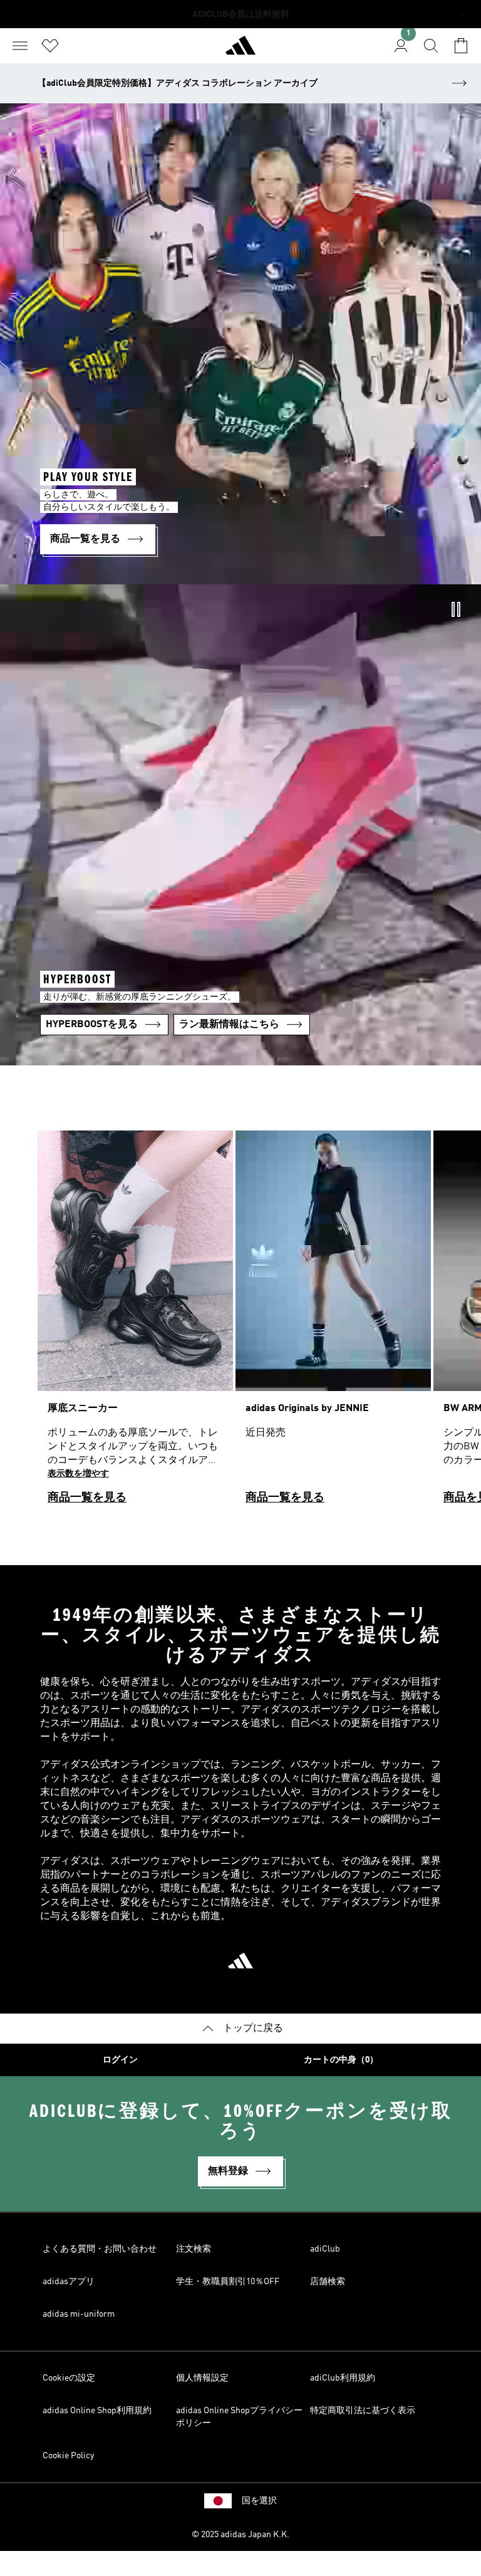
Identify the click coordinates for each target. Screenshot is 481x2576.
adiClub (325, 2249)
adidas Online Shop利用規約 (97, 2411)
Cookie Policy (68, 2456)
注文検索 (194, 2249)
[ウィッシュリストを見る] (50, 46)
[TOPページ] (240, 51)
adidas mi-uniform (79, 2314)
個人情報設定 (202, 2378)
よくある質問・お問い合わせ (100, 2249)
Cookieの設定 (69, 2378)
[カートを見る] (461, 46)
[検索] (431, 46)
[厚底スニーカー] (135, 1323)
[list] (240, 1323)
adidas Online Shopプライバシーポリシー (239, 2417)
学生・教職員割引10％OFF (228, 2282)
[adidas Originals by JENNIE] (333, 1323)
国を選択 (259, 2501)
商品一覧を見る (87, 1497)
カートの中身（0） (341, 2060)
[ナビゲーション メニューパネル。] (20, 46)
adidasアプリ (69, 2282)
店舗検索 (328, 2282)
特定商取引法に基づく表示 (363, 2411)
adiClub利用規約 (343, 2378)
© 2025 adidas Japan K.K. (240, 2535)
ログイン (120, 2060)
